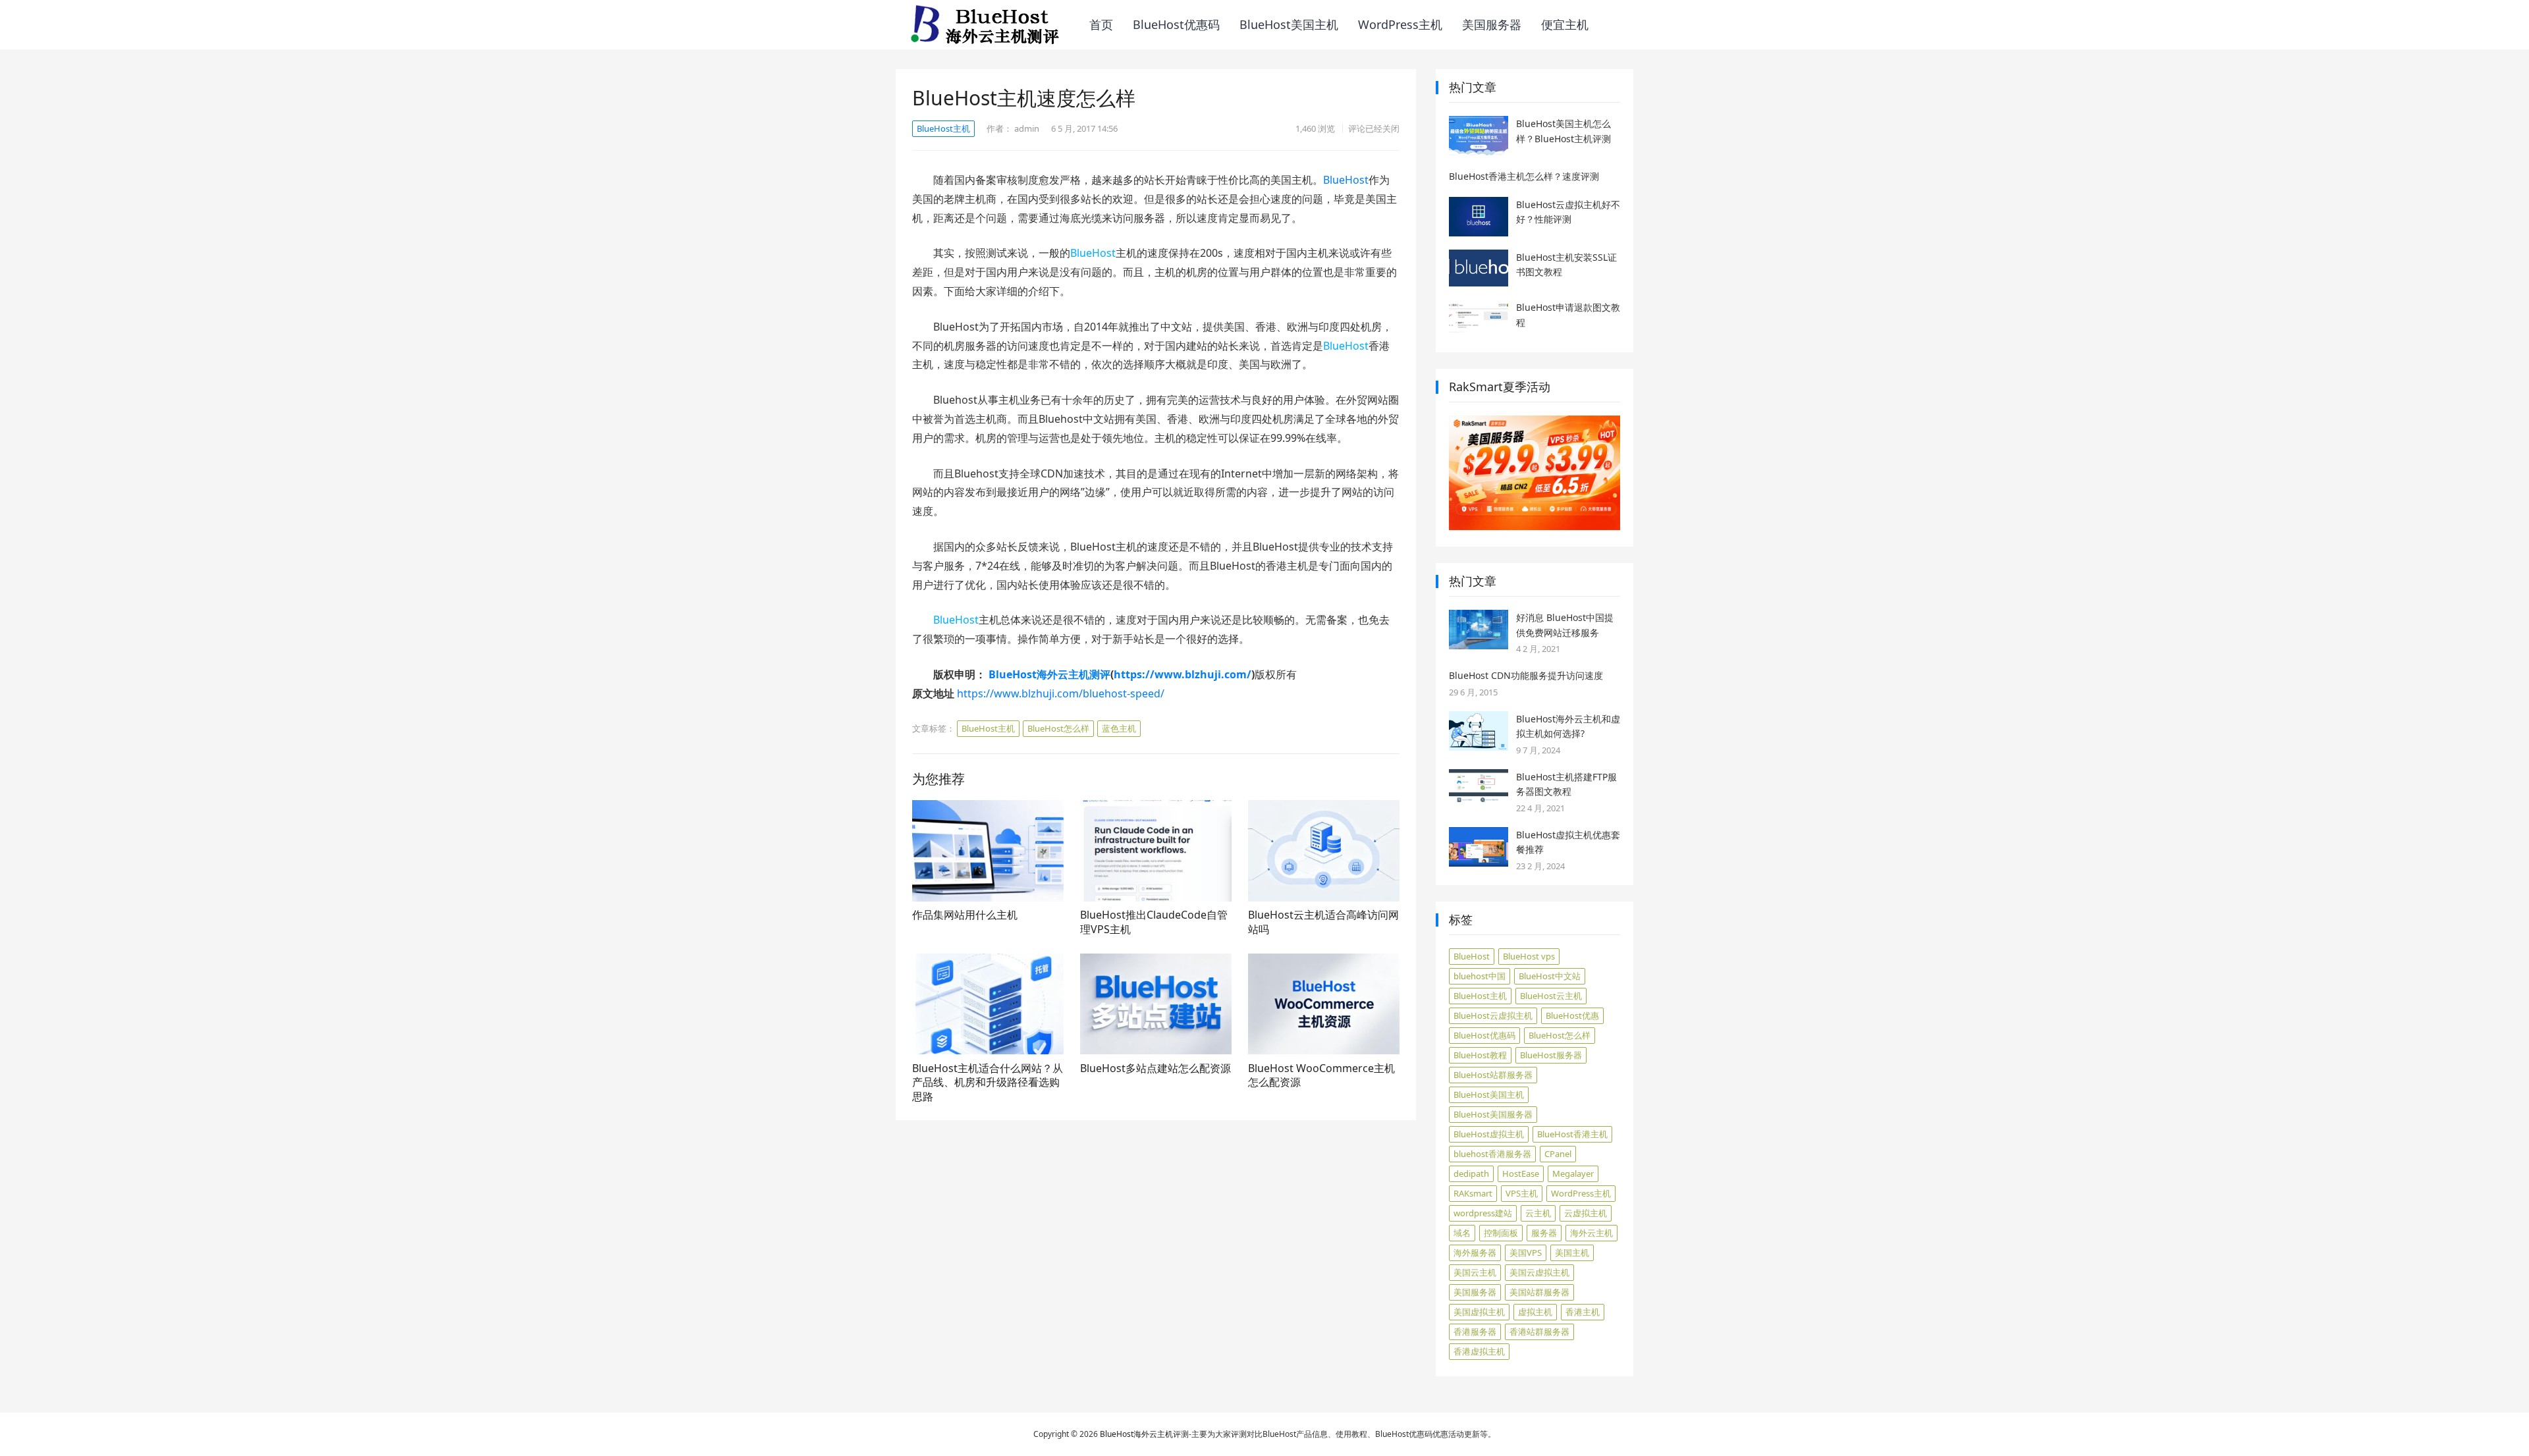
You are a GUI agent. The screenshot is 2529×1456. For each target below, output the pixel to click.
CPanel (1558, 1154)
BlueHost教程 (1480, 1055)
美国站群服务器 (1539, 1292)
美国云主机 (1475, 1272)
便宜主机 (1565, 24)
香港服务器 (1475, 1332)
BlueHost (1346, 180)
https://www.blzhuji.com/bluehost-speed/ (1061, 693)
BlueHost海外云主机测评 (1049, 674)
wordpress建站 (1483, 1213)
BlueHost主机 (943, 128)
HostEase (1521, 1173)
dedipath (1471, 1173)
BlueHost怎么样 (1058, 728)
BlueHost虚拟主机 (1489, 1134)
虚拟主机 (1535, 1312)
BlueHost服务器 (1551, 1055)
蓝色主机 (1119, 728)
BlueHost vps (1529, 956)
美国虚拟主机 (1479, 1312)
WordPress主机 (1400, 24)
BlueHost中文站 (1550, 976)
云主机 (1538, 1213)
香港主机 (1583, 1312)
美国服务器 (1492, 24)
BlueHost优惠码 (1176, 24)
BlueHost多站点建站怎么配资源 (1156, 1068)
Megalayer (1573, 1173)
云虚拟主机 (1586, 1213)
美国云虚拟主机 (1539, 1272)
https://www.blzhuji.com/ (1183, 674)
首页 (1101, 24)
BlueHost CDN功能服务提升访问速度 (1526, 675)
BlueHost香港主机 (1572, 1134)
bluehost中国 (1480, 976)
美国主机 (1572, 1253)
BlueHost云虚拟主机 (1493, 1015)
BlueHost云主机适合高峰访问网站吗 (1323, 922)
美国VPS (1526, 1253)
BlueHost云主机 (1551, 996)
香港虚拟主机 (1479, 1351)
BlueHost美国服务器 (1493, 1114)
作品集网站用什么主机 (965, 915)
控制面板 (1501, 1233)
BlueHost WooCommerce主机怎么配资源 (1321, 1075)
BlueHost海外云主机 (1136, 1434)
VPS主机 (1522, 1193)
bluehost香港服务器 (1492, 1154)
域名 (1462, 1233)
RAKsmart (1473, 1193)
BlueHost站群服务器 (1493, 1075)
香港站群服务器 (1539, 1332)
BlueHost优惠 (1572, 1015)
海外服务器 (1475, 1253)
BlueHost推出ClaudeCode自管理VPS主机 (1154, 922)
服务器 (1544, 1233)
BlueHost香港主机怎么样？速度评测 (1524, 176)
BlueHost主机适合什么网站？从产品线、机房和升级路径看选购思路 (988, 1082)
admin (1027, 128)
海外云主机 (1591, 1233)
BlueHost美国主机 (1289, 24)
